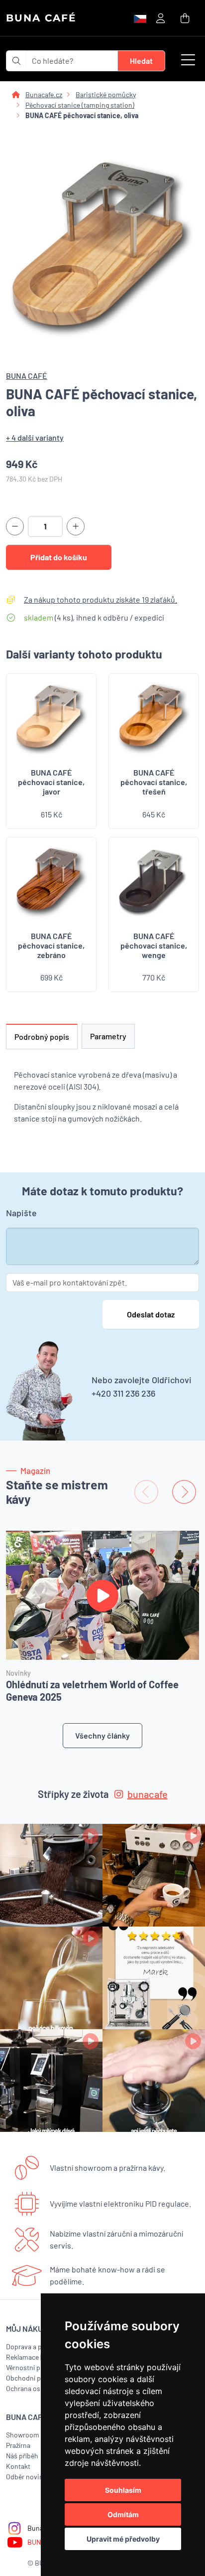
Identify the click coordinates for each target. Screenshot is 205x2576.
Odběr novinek (28, 2477)
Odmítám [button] (123, 2514)
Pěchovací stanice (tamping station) (80, 105)
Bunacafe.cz (44, 94)
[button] (188, 61)
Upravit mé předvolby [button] (123, 2539)
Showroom (23, 2435)
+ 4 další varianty (35, 437)
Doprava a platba (31, 2346)
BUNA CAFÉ (41, 18)
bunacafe (148, 1794)
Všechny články (102, 1735)
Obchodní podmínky (36, 2378)
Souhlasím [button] (123, 2490)
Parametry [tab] (108, 1036)
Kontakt (18, 2466)
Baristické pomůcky (106, 94)
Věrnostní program (34, 2367)
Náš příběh (22, 2456)
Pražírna (18, 2445)
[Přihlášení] (160, 18)
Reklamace (22, 2357)
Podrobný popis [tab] (42, 1037)
